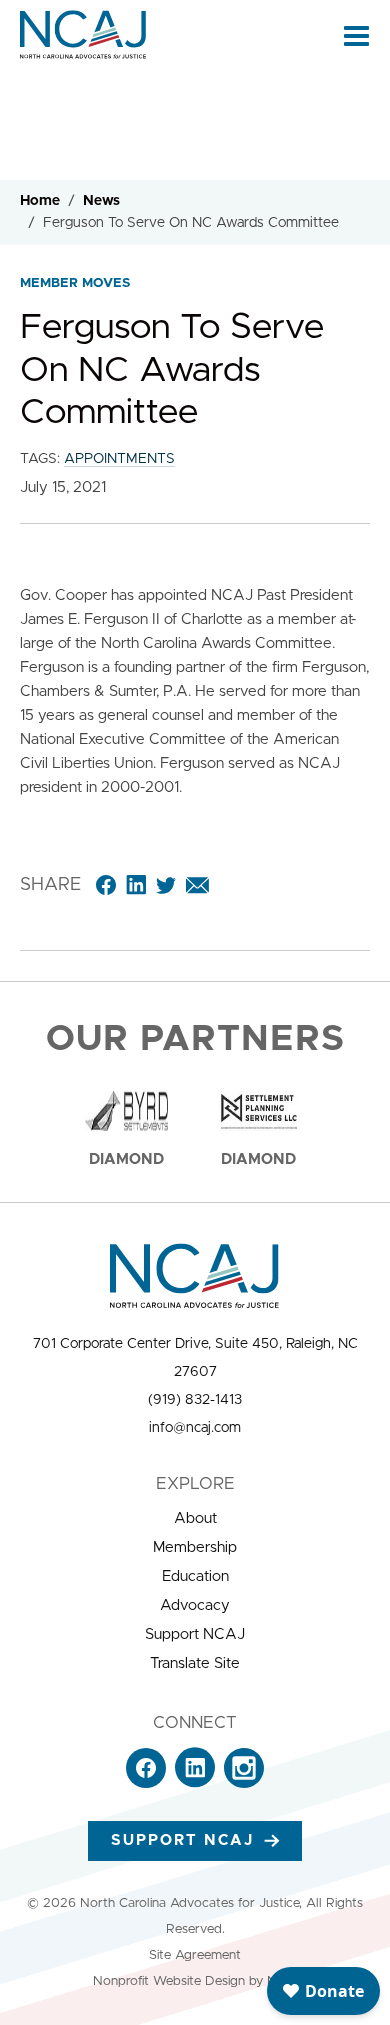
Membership (195, 1547)
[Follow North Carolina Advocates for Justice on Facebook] (146, 1783)
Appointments (119, 459)
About (195, 1518)
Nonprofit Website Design (169, 1981)
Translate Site (195, 1663)
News (101, 201)
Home (40, 201)
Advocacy (195, 1605)
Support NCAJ (195, 1634)
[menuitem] (195, 1519)
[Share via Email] (197, 885)
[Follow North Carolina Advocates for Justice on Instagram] (244, 1783)
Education (195, 1576)
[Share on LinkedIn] (136, 885)
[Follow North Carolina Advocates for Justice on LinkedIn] (195, 1783)
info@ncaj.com (195, 1428)
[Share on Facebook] (106, 885)
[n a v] (356, 35)
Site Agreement (195, 1955)
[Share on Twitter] (166, 885)
